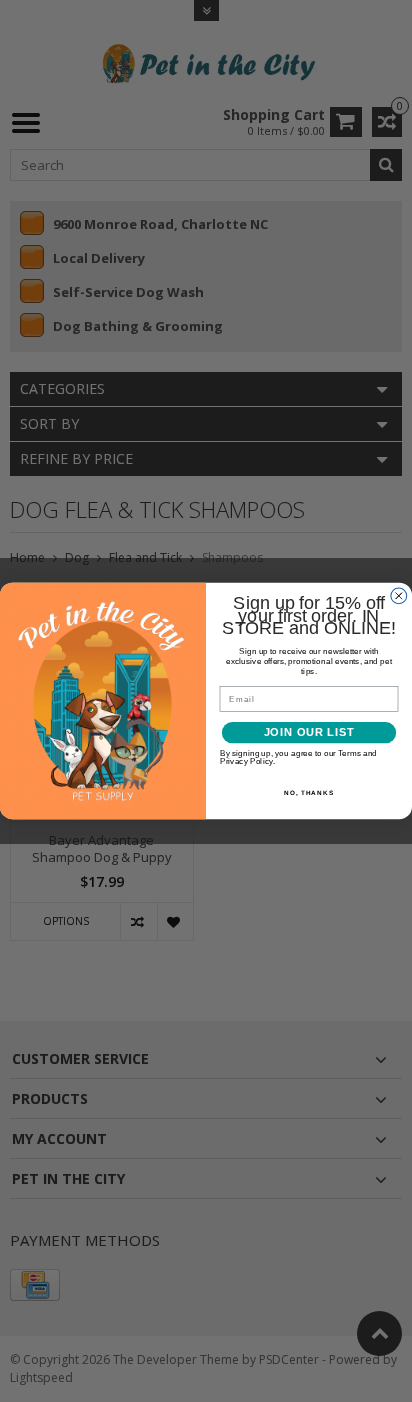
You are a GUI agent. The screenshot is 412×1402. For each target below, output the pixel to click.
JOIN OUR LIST (309, 733)
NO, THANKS (309, 792)
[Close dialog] (399, 596)
